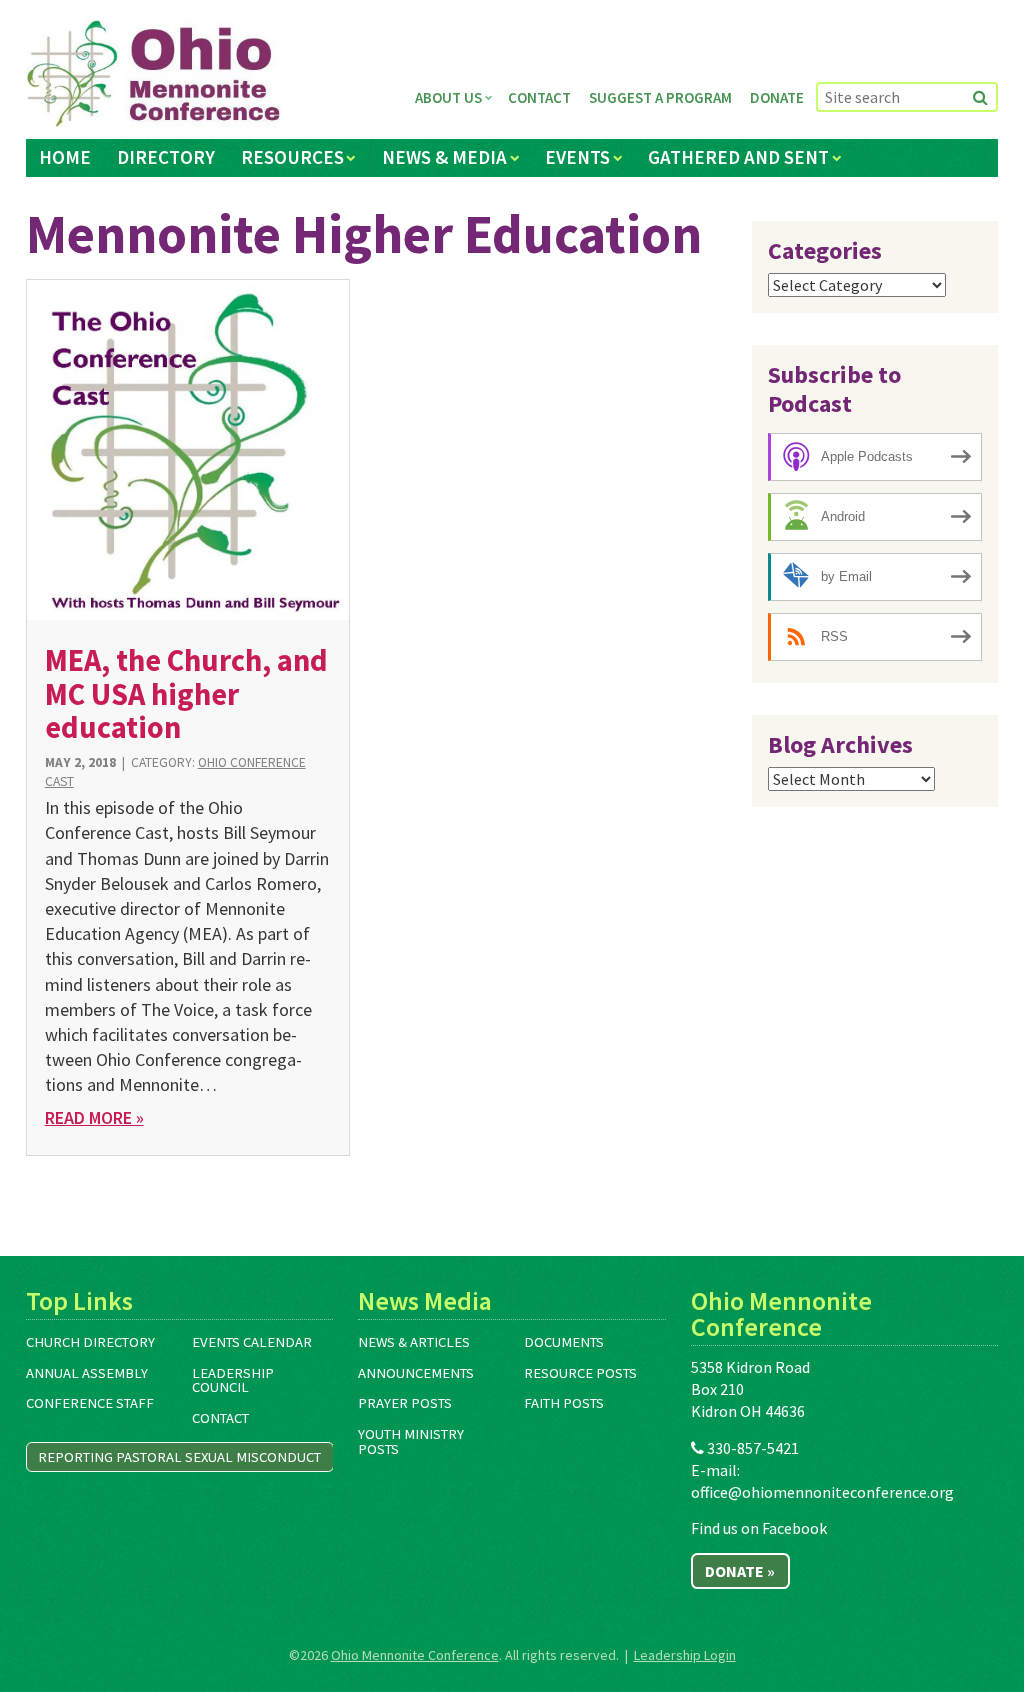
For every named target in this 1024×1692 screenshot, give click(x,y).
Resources (292, 157)
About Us (448, 97)
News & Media (444, 157)
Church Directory (90, 1342)
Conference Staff (90, 1403)
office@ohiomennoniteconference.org (822, 1492)
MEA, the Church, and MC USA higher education (186, 693)
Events (577, 157)
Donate (777, 97)
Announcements (416, 1373)
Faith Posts (564, 1403)
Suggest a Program (660, 97)
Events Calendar (252, 1342)
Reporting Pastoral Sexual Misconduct (179, 1457)
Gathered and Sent (738, 157)
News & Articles (414, 1342)
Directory (166, 157)
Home (65, 157)
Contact (539, 97)
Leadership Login (685, 1655)
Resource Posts (580, 1373)
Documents (564, 1342)
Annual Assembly (87, 1373)
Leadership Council (233, 1380)
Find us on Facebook (759, 1528)
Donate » (740, 1571)
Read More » (94, 1117)
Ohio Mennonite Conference (415, 1655)
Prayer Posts (405, 1403)
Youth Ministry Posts (411, 1441)
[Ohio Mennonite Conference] (153, 74)
